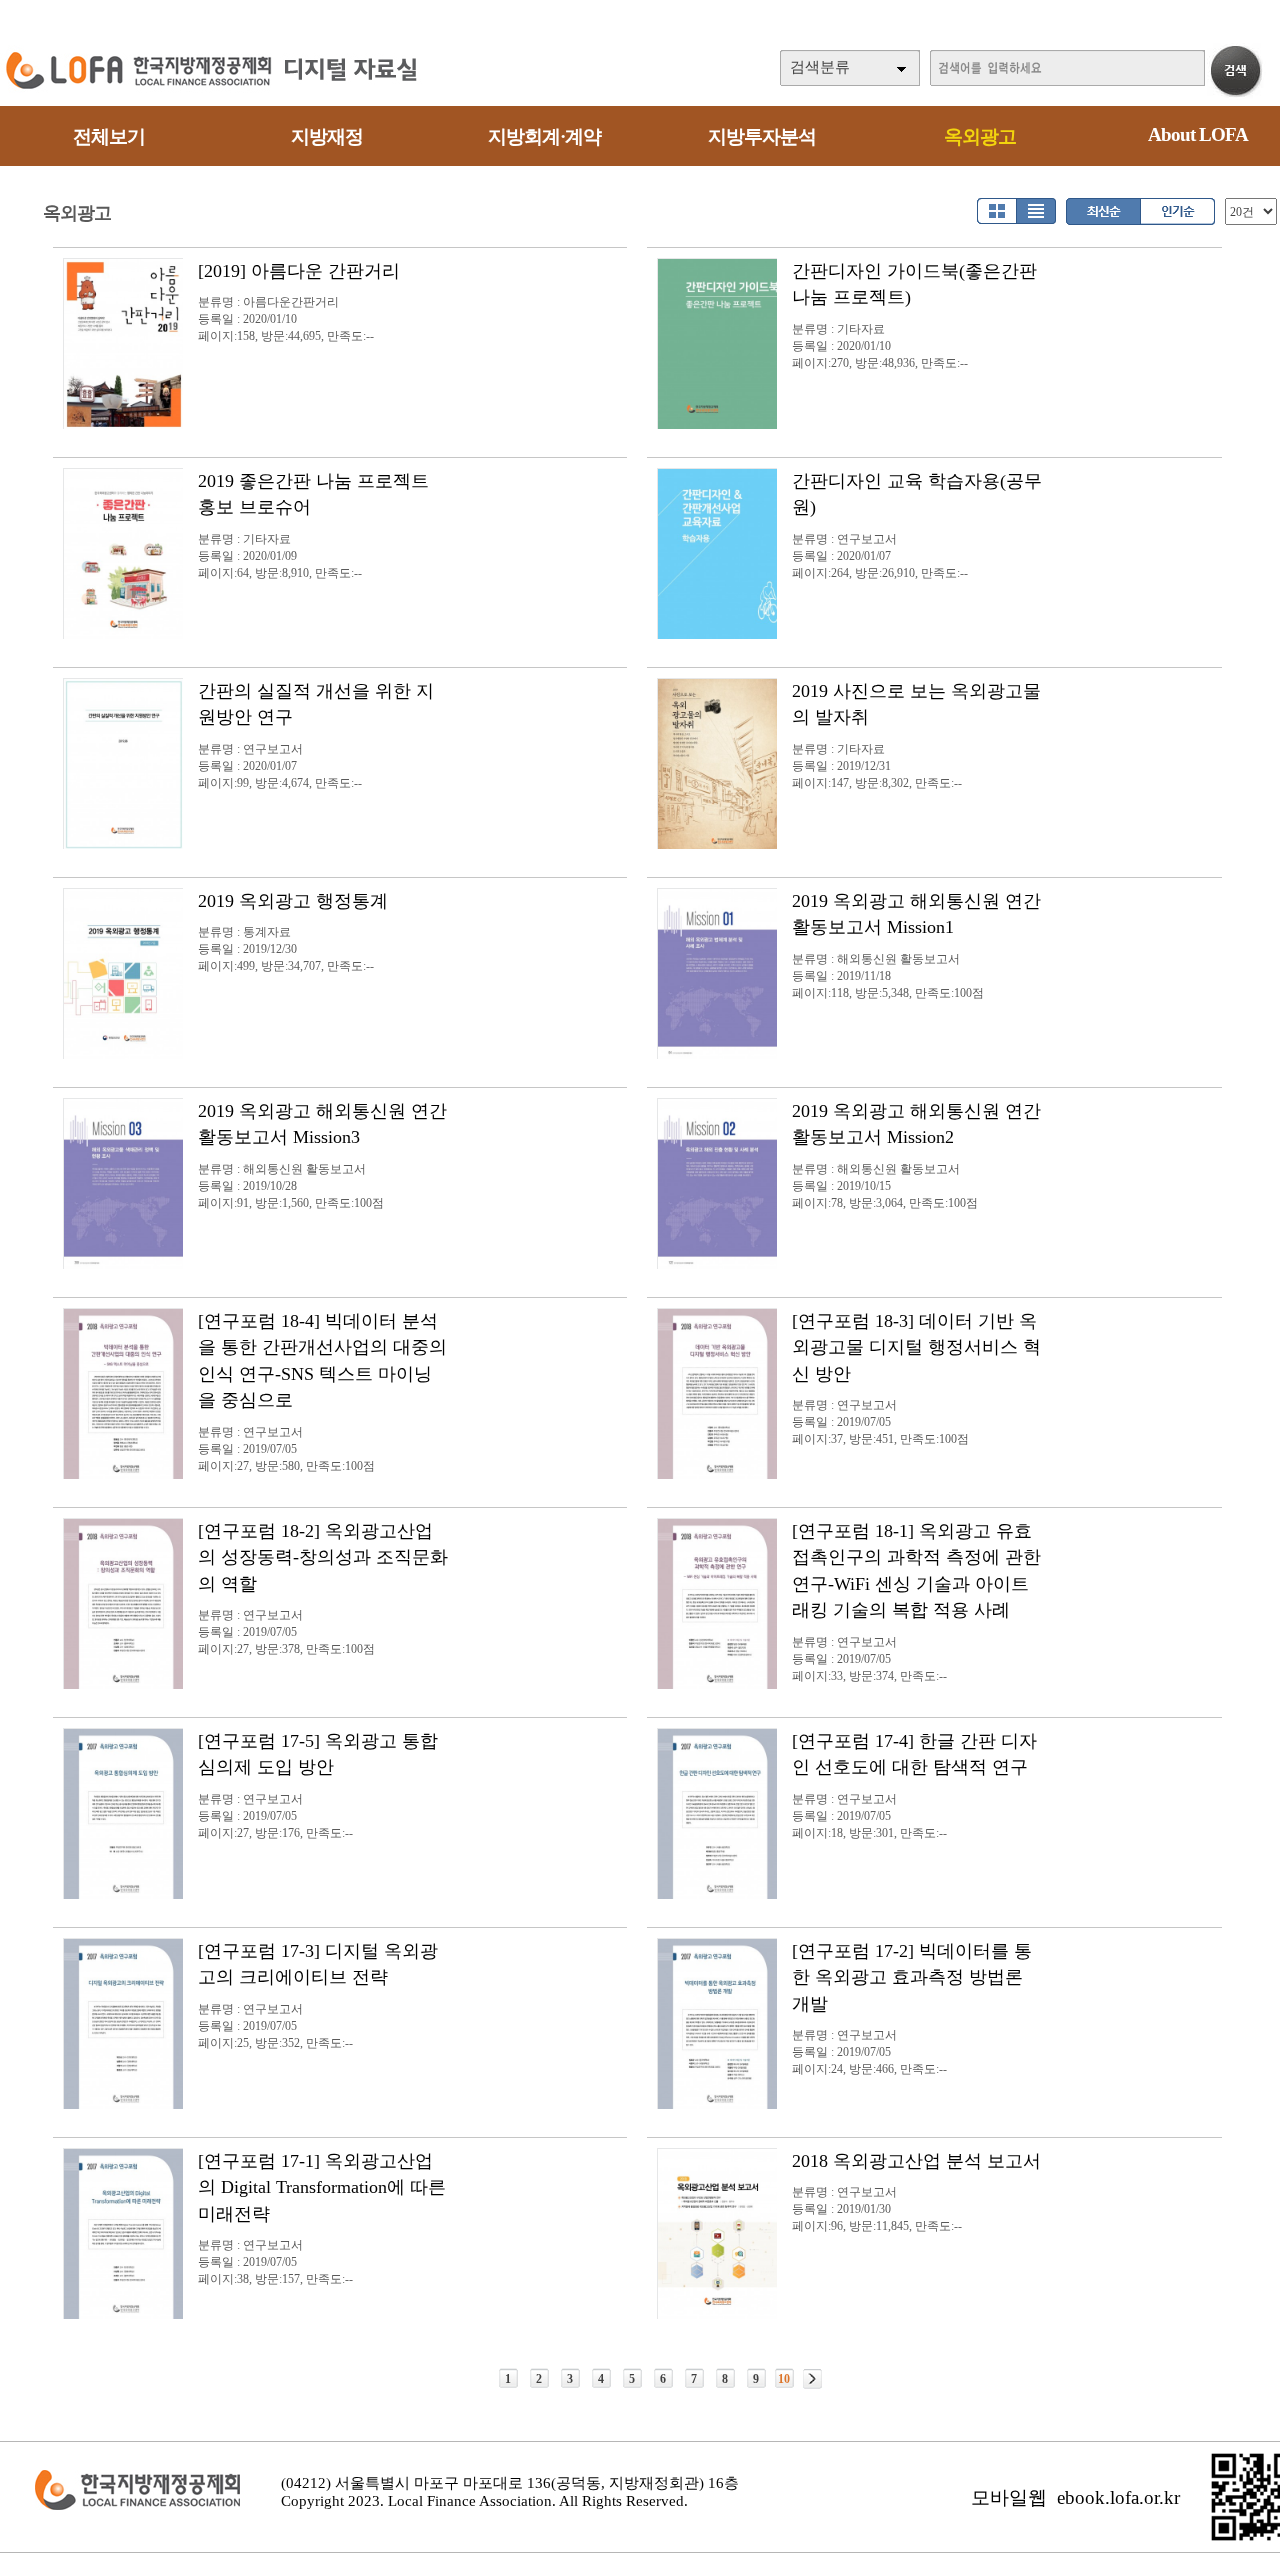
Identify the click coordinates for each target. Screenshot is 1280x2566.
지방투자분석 (762, 136)
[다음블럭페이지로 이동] (812, 2379)
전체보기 (109, 136)
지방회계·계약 (544, 136)
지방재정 (327, 136)
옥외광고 (980, 136)
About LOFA (1198, 134)
